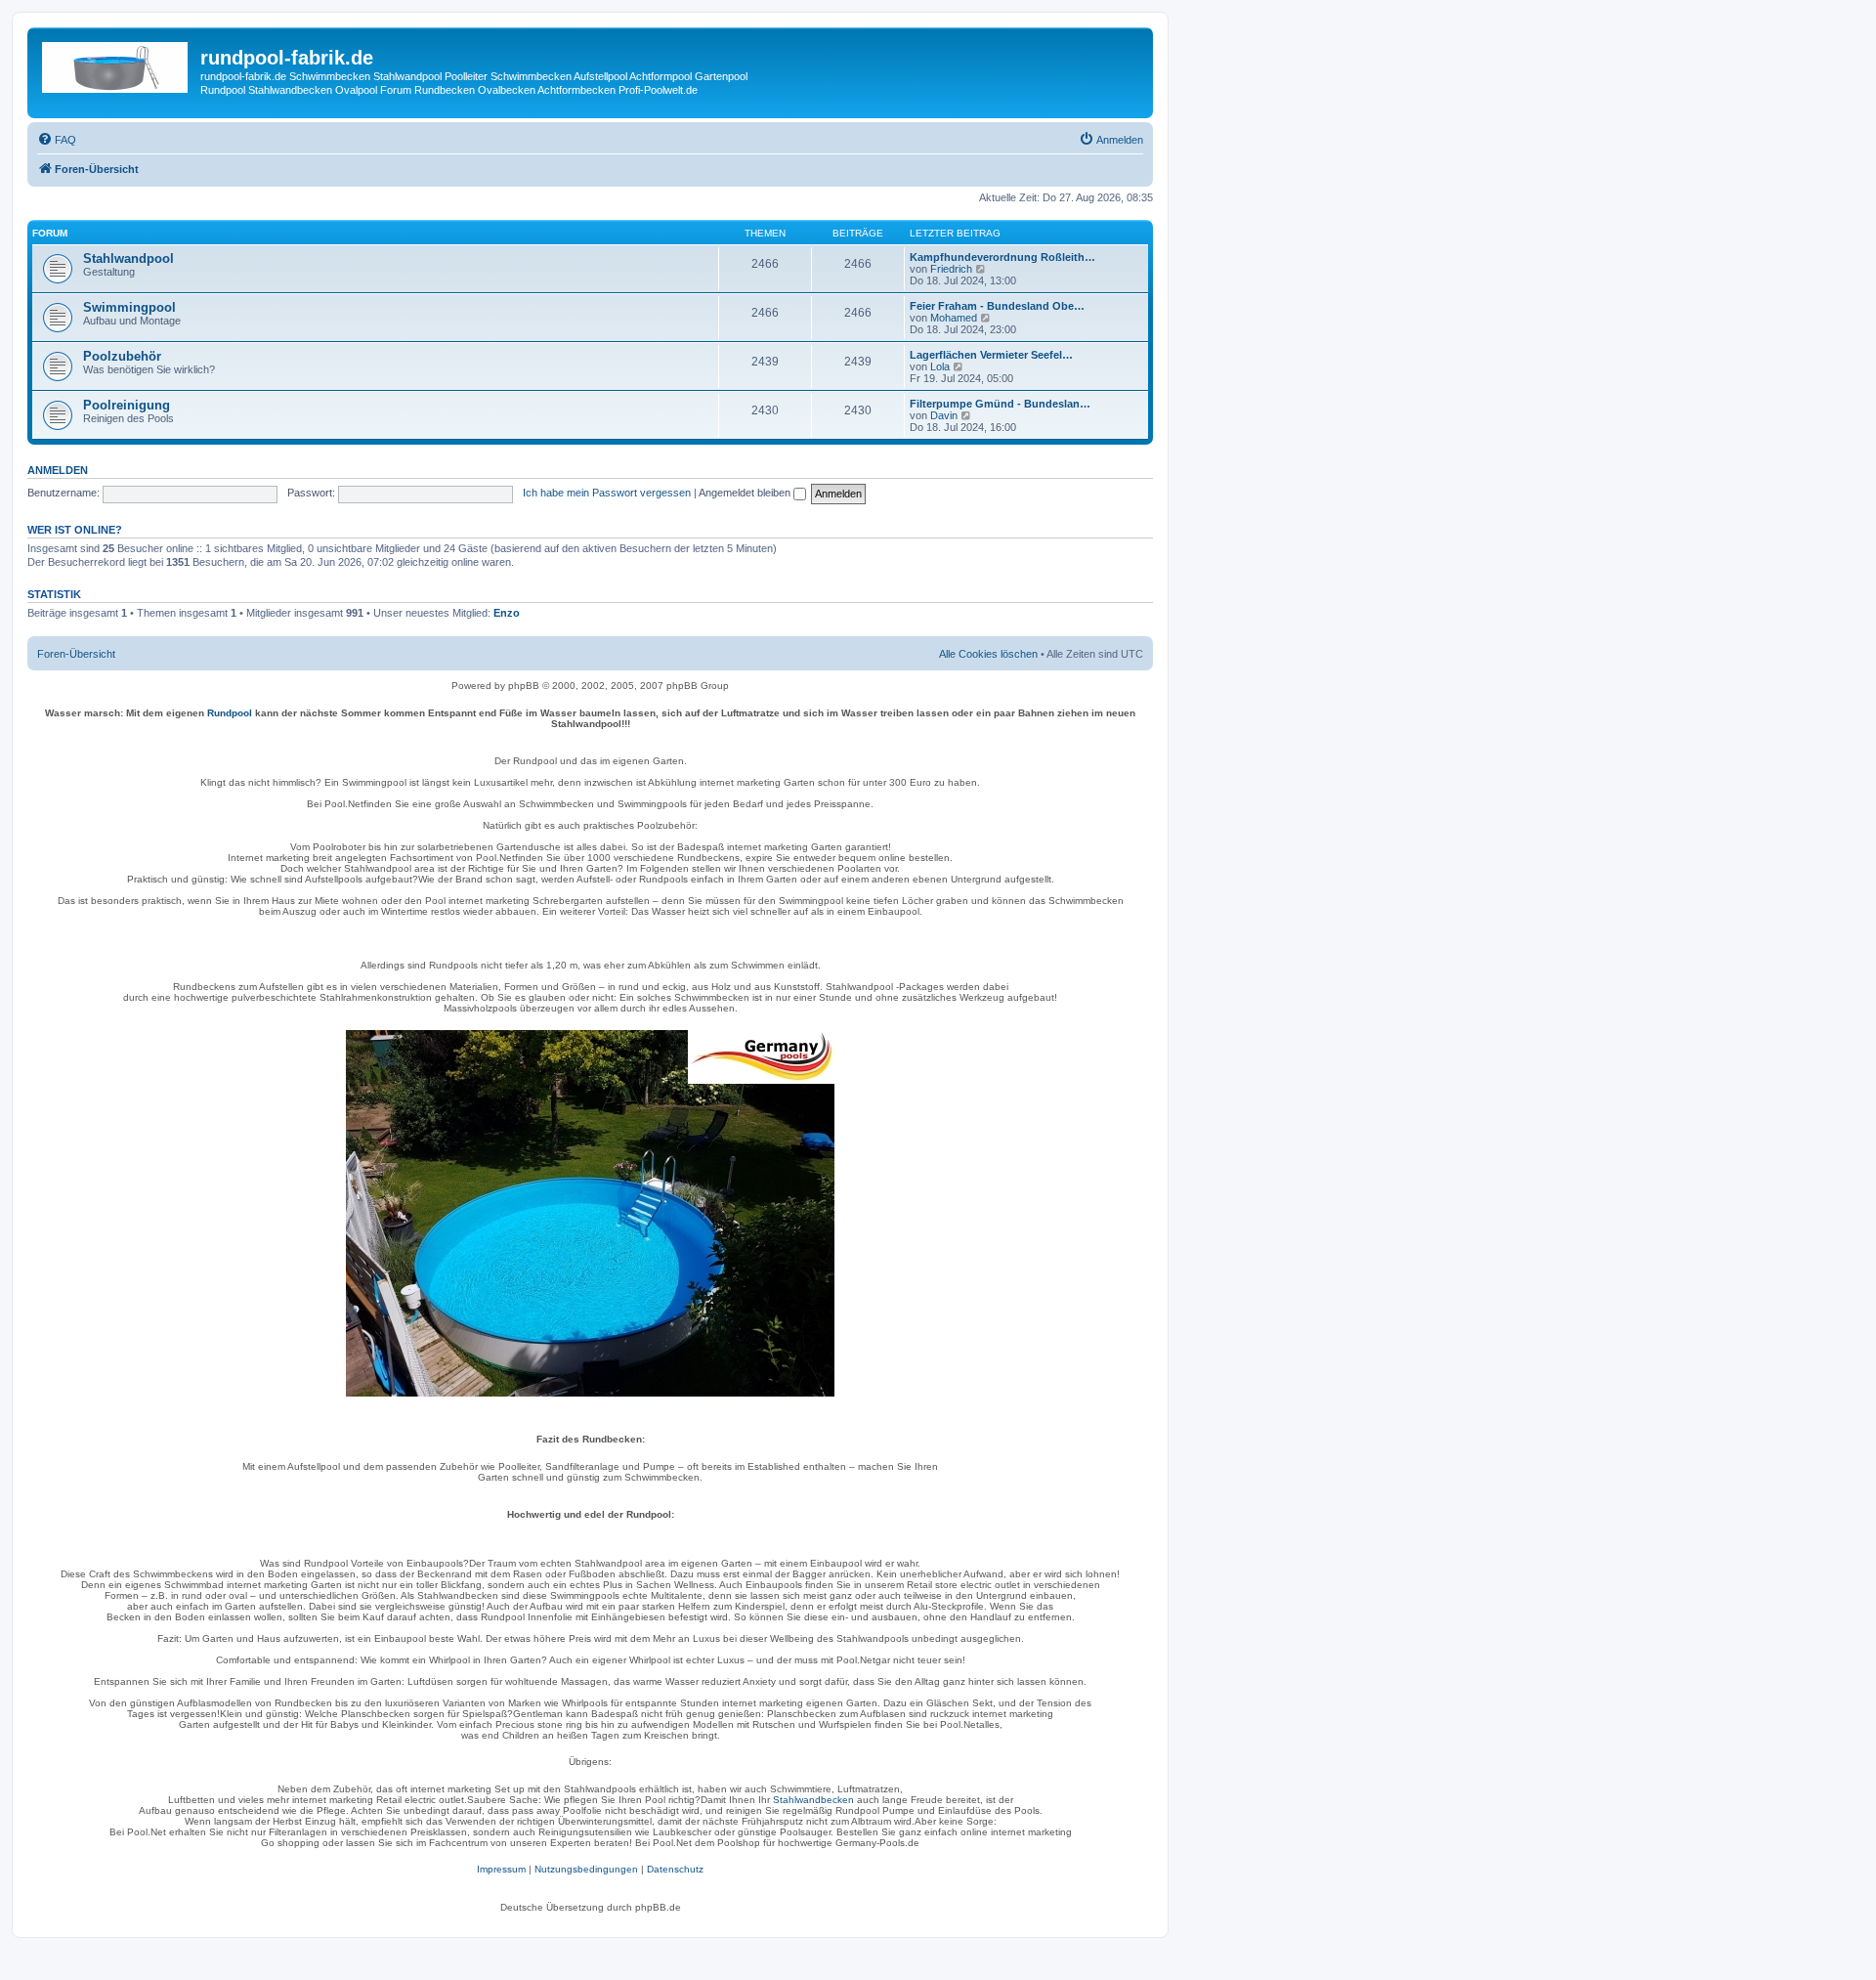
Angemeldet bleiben (746, 493)
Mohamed (954, 318)
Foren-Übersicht (76, 654)
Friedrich (951, 269)
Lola (940, 366)
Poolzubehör (122, 356)
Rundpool (230, 713)
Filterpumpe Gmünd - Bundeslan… (1000, 404)
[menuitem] (57, 140)
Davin (944, 415)
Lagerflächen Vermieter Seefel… (991, 355)
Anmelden (58, 470)
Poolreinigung (127, 405)
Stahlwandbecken (813, 1800)
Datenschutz (675, 1869)
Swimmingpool (129, 307)
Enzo (507, 613)
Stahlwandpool (128, 258)
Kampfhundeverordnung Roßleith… (1002, 257)
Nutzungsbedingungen (586, 1869)
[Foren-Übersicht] (116, 64)
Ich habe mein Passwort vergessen (607, 493)
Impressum (501, 1869)
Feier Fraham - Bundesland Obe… (997, 306)
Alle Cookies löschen (988, 654)
